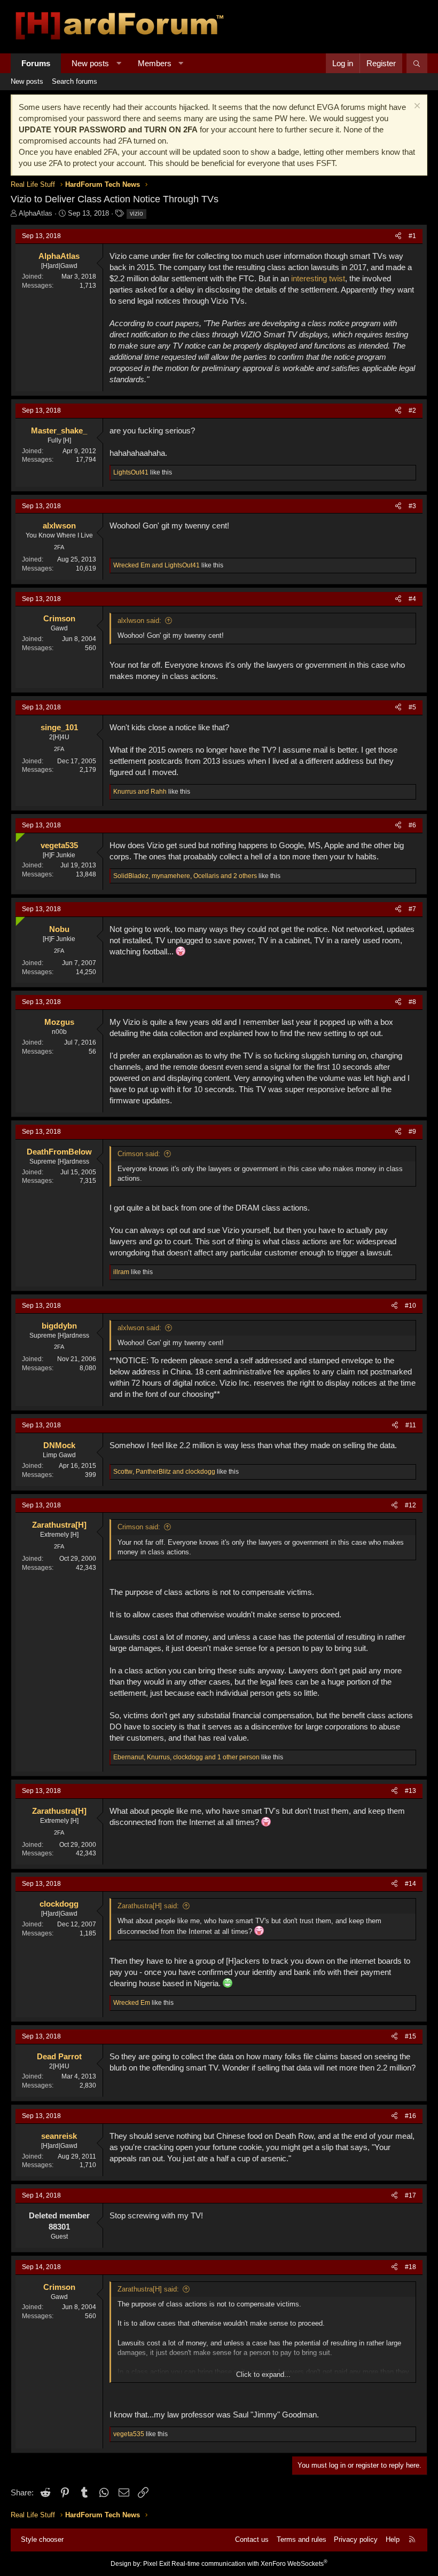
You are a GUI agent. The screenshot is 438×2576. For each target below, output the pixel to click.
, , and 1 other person (186, 1757)
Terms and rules (302, 2539)
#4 (412, 599)
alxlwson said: (139, 621)
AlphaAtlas (36, 213)
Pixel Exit (157, 2564)
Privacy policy (356, 2539)
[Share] (398, 236)
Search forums (75, 81)
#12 (410, 1505)
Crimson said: (139, 1154)
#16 (410, 2116)
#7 (412, 909)
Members (155, 63)
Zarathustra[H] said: (148, 1906)
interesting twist (318, 278)
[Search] (417, 63)
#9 (412, 1132)
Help (393, 2539)
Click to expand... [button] (263, 2374)
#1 (412, 236)
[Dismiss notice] (416, 107)
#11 (411, 1425)
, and (164, 1472)
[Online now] (18, 835)
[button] (119, 63)
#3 (412, 506)
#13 (410, 1791)
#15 (410, 2036)
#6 (412, 825)
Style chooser (42, 2539)
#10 (410, 1306)
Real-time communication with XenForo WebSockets (249, 2564)
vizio (136, 214)
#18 (410, 2267)
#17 (410, 2195)
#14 (410, 1884)
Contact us (252, 2539)
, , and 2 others (185, 876)
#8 (412, 1002)
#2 (412, 410)
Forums (36, 63)
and (157, 565)
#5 (412, 707)
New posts (90, 63)
